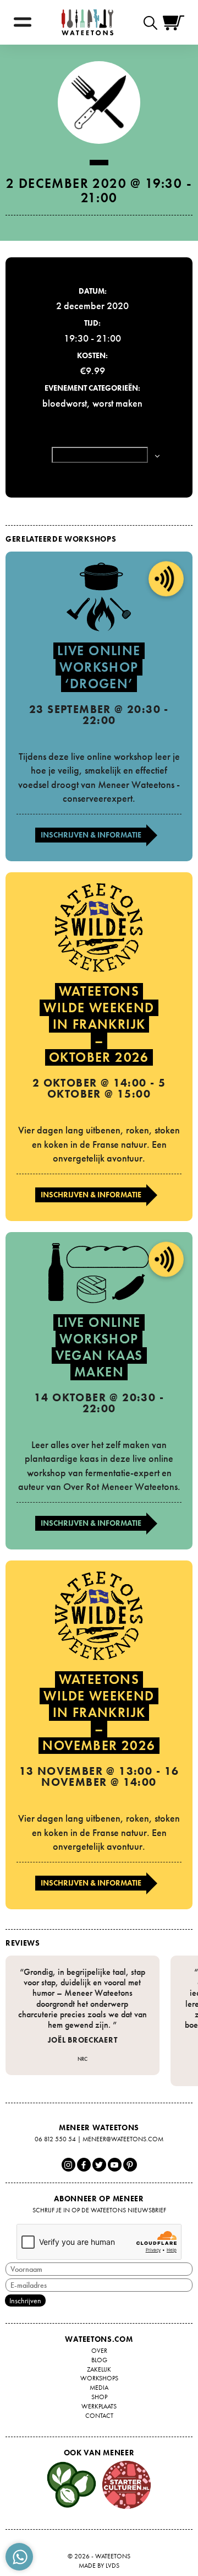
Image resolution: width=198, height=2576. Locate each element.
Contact (99, 2416)
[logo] (87, 22)
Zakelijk (99, 2369)
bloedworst (65, 403)
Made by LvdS (99, 2566)
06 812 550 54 (55, 2139)
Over (99, 2351)
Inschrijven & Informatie (91, 835)
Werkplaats (99, 2406)
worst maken (117, 403)
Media (99, 2388)
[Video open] (153, 22)
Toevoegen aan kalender (100, 455)
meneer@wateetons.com (123, 2139)
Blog (99, 2360)
